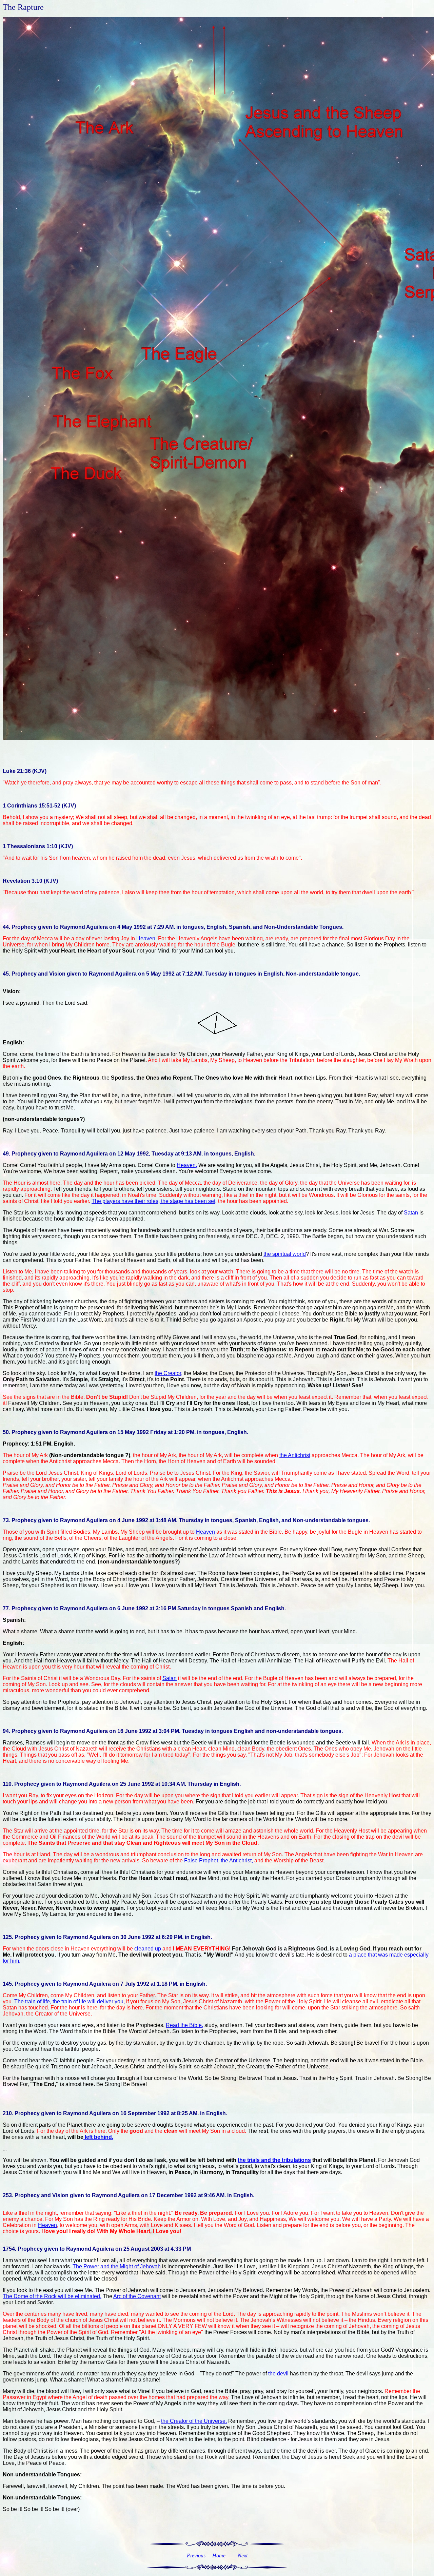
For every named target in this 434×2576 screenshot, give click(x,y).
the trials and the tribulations (274, 2160)
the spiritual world (285, 1254)
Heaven (205, 1532)
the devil (278, 2374)
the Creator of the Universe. (194, 2421)
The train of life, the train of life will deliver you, (70, 2001)
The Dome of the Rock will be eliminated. (52, 2296)
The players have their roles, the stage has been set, (154, 1201)
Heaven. (146, 938)
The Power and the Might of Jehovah (117, 2266)
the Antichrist (295, 1455)
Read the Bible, (184, 2025)
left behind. (98, 2137)
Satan (411, 1213)
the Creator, (169, 1373)
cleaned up (148, 1949)
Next (243, 2555)
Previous (196, 2555)
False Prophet (201, 1861)
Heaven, (187, 1165)
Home (219, 2555)
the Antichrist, (237, 1861)
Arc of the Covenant (137, 2296)
